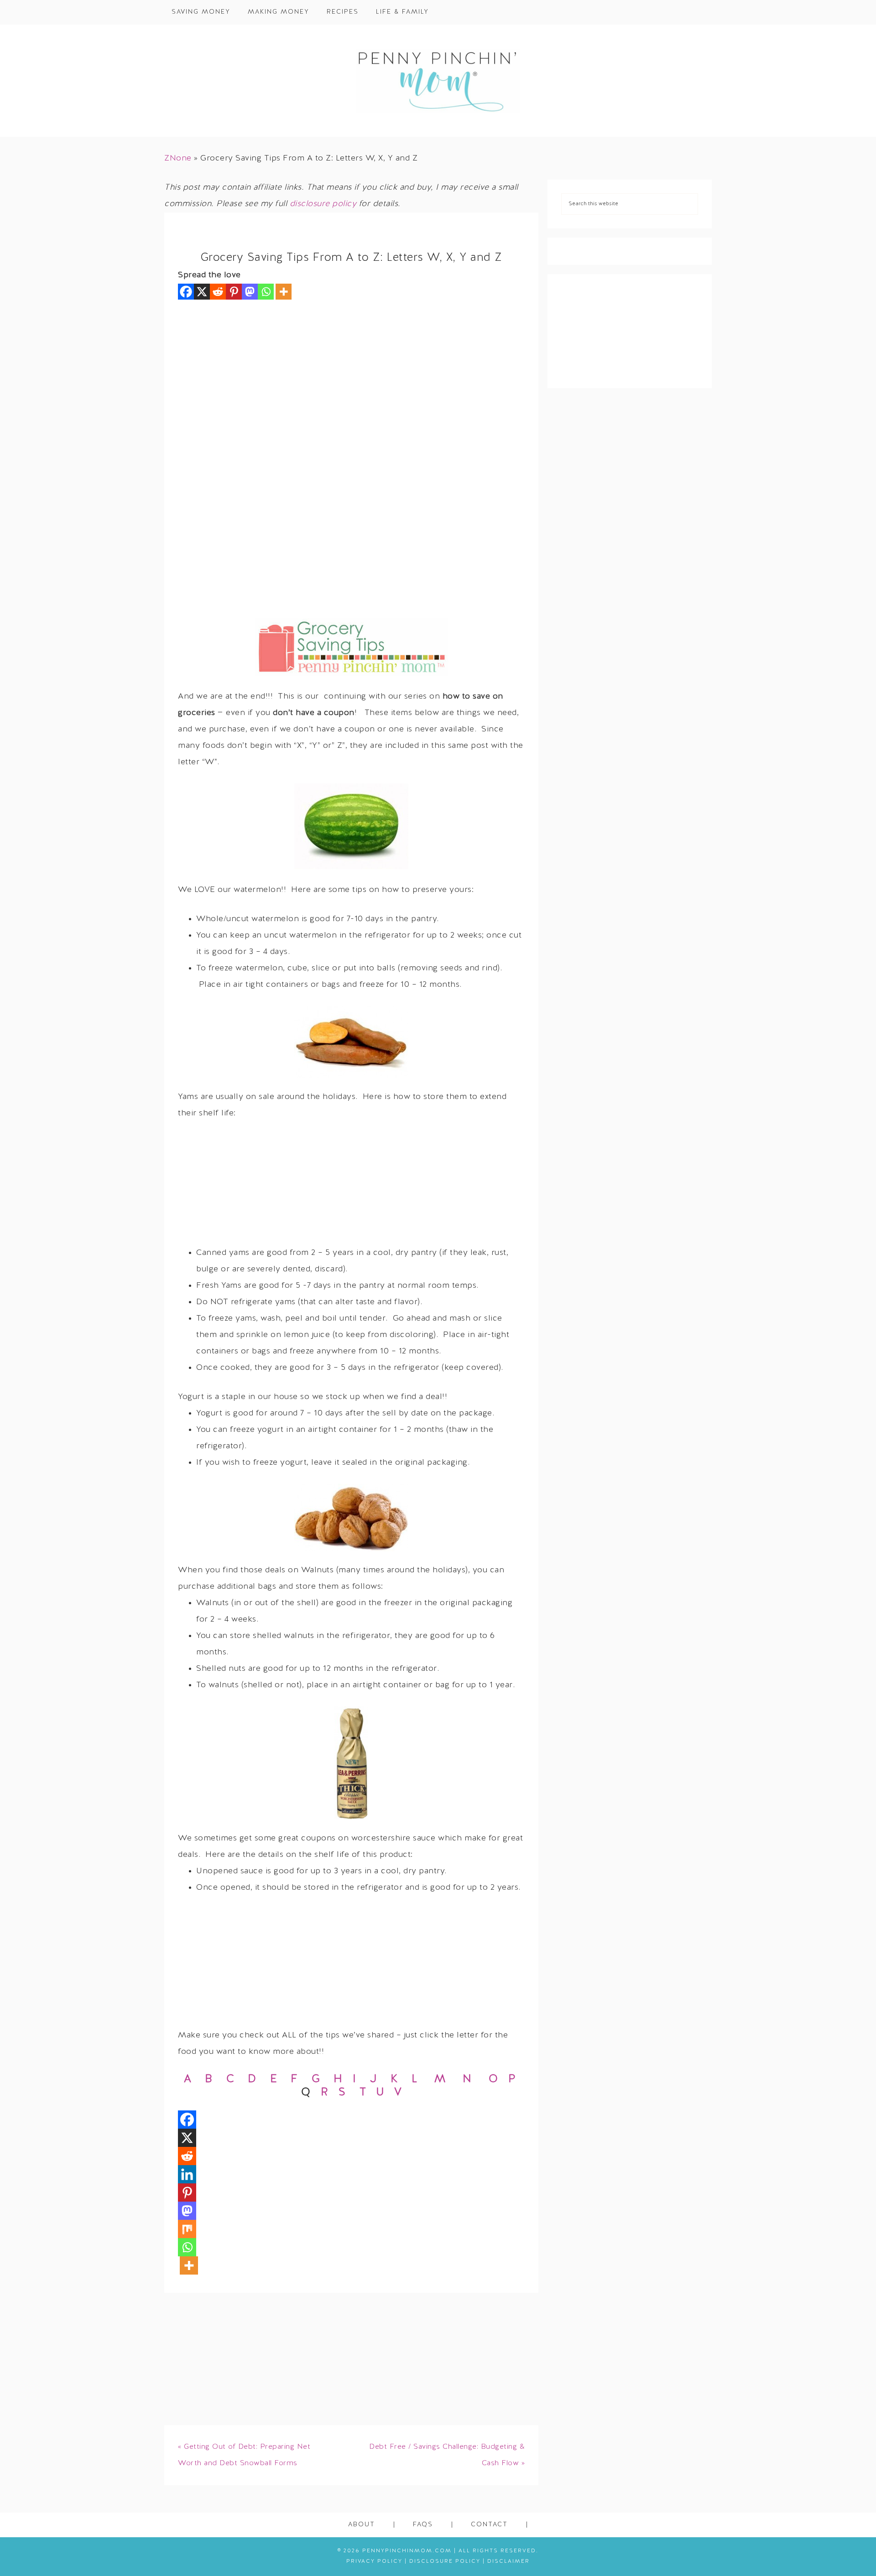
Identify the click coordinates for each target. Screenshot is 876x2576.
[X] (202, 292)
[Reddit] (218, 292)
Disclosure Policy (445, 2561)
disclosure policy (323, 204)
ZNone (178, 158)
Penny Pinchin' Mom (438, 81)
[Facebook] (186, 292)
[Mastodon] (250, 292)
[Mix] (187, 2229)
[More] (284, 292)
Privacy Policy (374, 2561)
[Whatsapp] (266, 292)
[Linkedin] (187, 2174)
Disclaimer (508, 2561)
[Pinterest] (234, 292)
